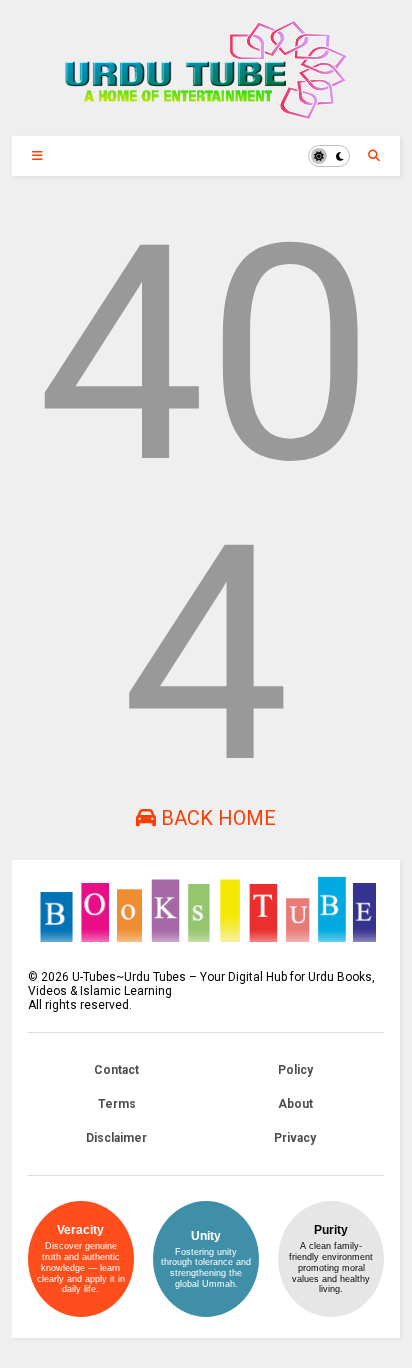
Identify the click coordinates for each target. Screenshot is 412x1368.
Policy (295, 1070)
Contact (116, 1070)
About (295, 1104)
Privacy (295, 1138)
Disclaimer (116, 1138)
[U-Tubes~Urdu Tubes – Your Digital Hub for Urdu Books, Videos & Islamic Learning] (205, 111)
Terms (117, 1104)
